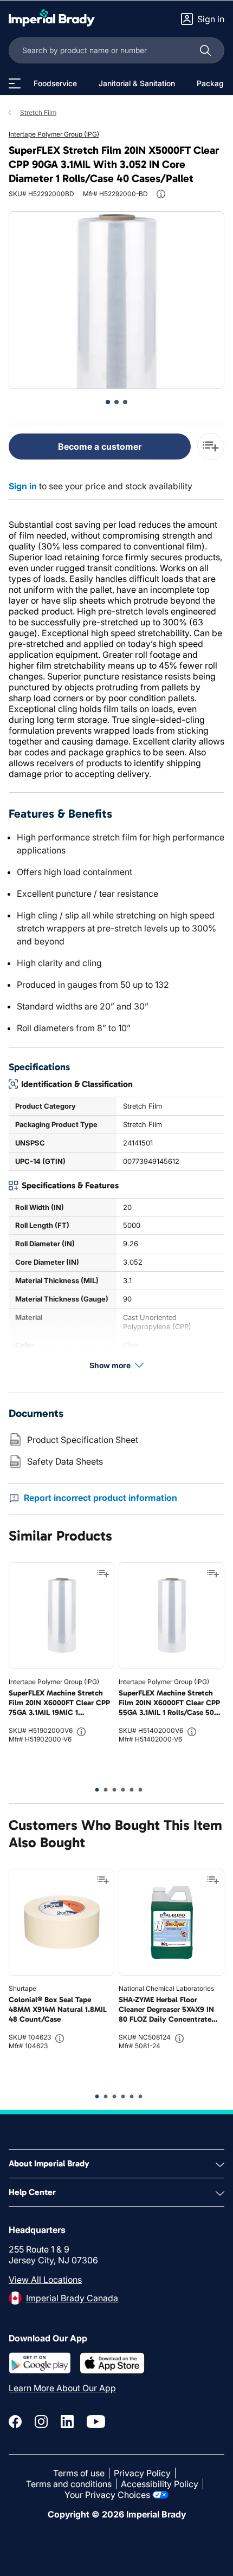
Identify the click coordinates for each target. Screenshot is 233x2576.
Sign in (23, 486)
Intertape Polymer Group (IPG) (54, 134)
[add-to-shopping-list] (211, 446)
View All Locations (45, 2280)
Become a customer (100, 446)
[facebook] (15, 2422)
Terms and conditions (69, 2484)
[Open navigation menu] (15, 83)
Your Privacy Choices (107, 2495)
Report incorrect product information (101, 1498)
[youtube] (96, 2422)
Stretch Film (38, 112)
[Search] (205, 50)
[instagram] (41, 2422)
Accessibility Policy (160, 2484)
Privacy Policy (142, 2473)
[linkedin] (67, 2422)
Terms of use (79, 2473)
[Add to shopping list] (103, 1574)
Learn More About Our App (62, 2388)
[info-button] (161, 194)
